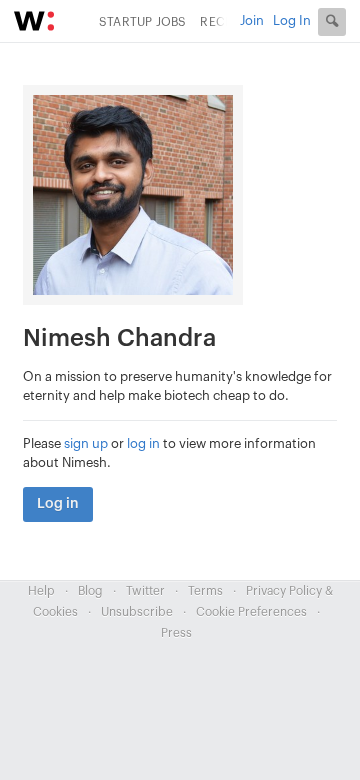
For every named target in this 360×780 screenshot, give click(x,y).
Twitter (145, 591)
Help (41, 591)
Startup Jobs (142, 22)
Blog (90, 591)
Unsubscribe (137, 612)
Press (176, 633)
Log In (292, 20)
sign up (86, 443)
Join (252, 20)
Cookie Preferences (251, 612)
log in (143, 443)
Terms (205, 591)
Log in (58, 504)
